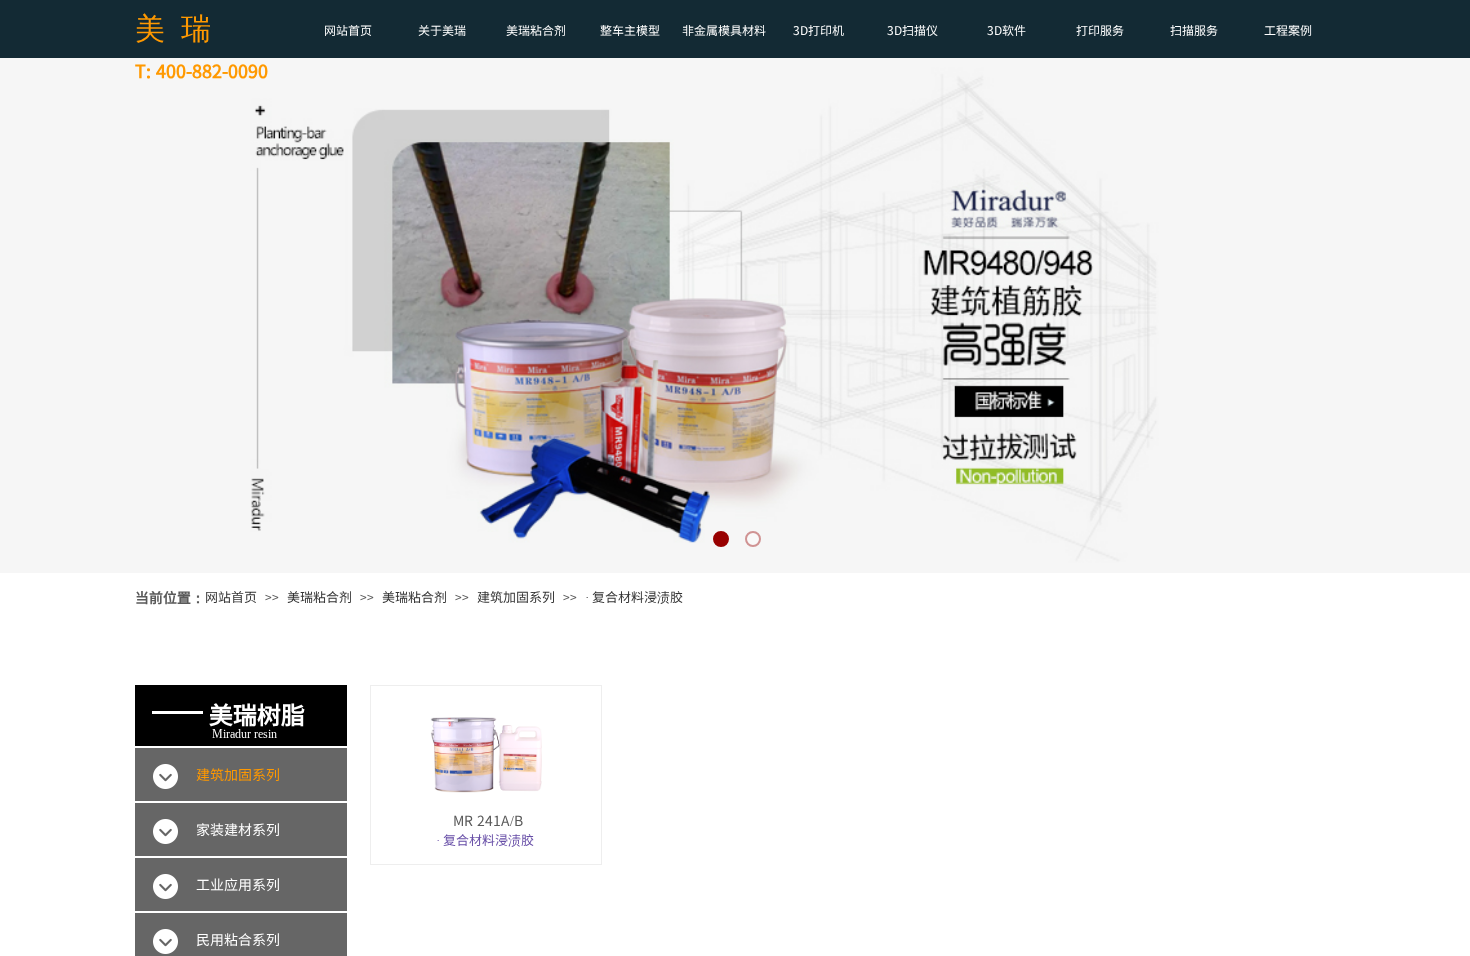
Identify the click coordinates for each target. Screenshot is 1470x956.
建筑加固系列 (516, 596)
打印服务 (1100, 29)
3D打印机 (818, 29)
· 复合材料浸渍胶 (634, 596)
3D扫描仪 (912, 29)
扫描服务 (1194, 29)
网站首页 (348, 29)
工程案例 (1288, 29)
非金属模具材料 (724, 29)
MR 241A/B (488, 820)
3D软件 (1006, 29)
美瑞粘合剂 (536, 29)
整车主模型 (630, 29)
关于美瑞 (442, 29)
